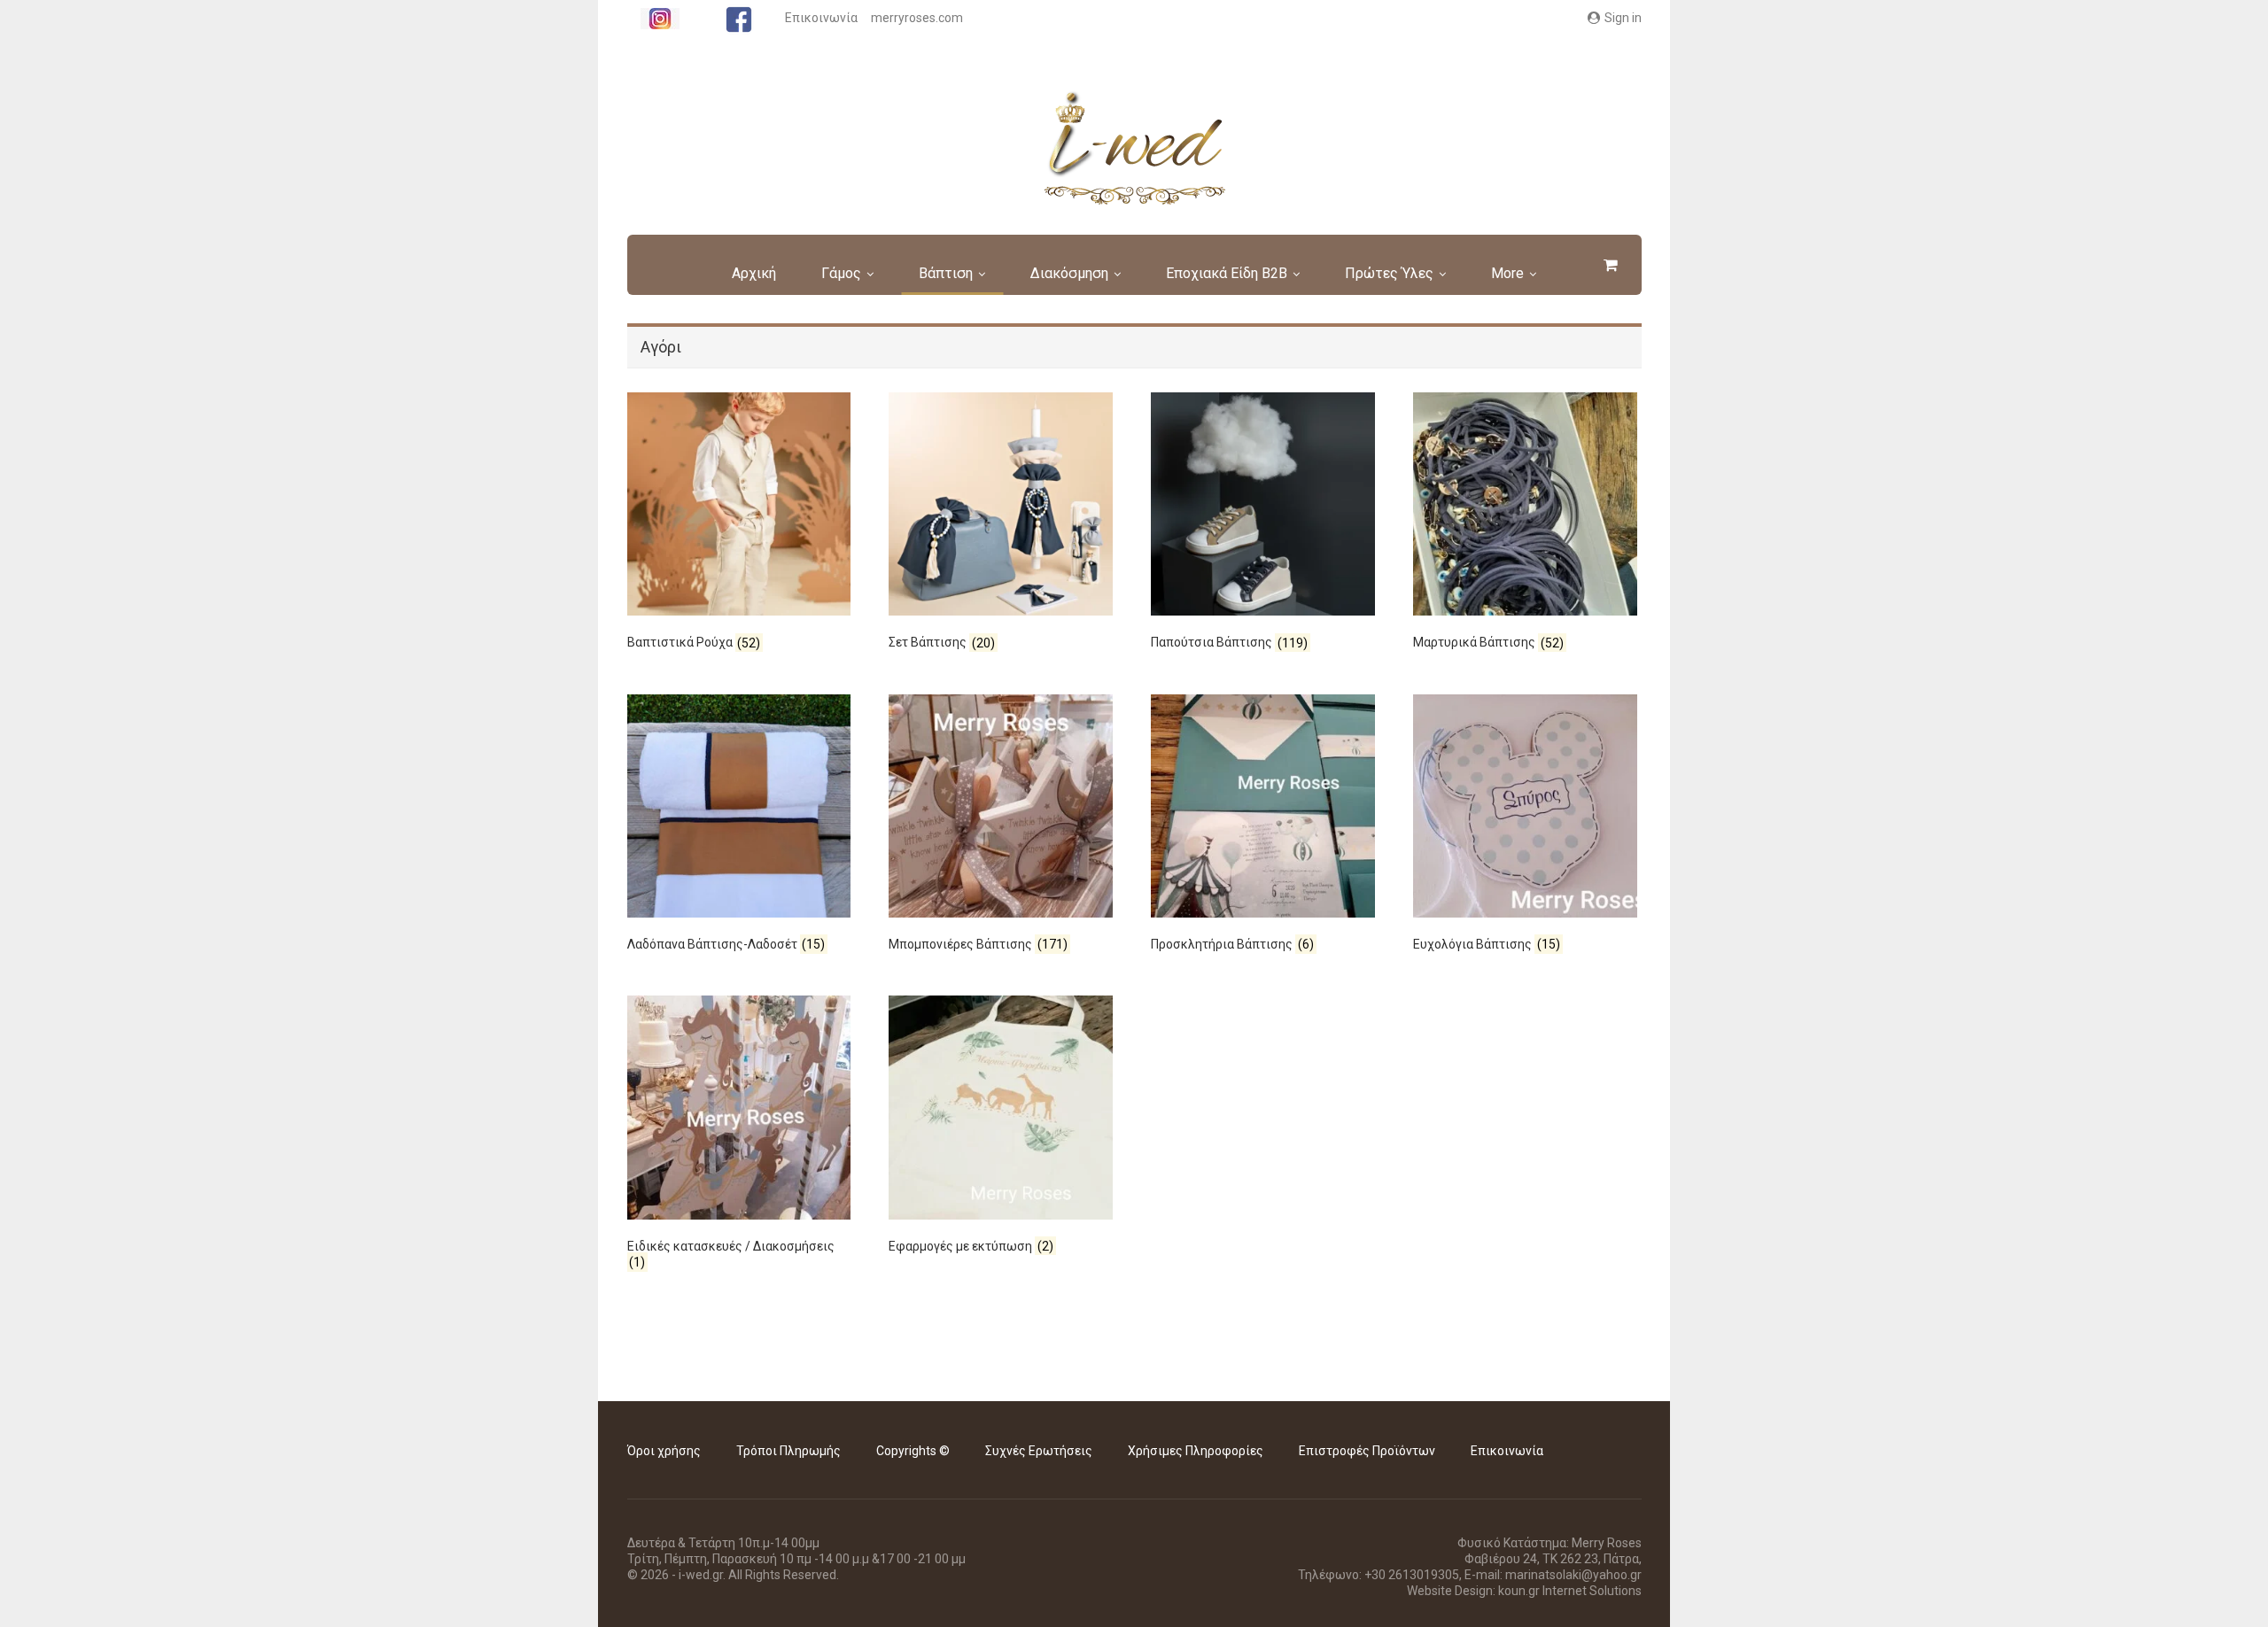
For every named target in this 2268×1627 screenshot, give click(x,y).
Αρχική (754, 273)
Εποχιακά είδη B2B (1227, 273)
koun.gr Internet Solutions (1570, 1591)
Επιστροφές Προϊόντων (1367, 1451)
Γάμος (841, 273)
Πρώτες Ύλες (1389, 273)
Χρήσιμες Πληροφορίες (1196, 1451)
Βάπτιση (946, 273)
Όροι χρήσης (664, 1451)
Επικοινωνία (821, 18)
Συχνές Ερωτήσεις (1039, 1451)
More (1507, 273)
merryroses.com (917, 18)
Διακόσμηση (1069, 273)
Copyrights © (913, 1451)
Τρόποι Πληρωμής (788, 1451)
